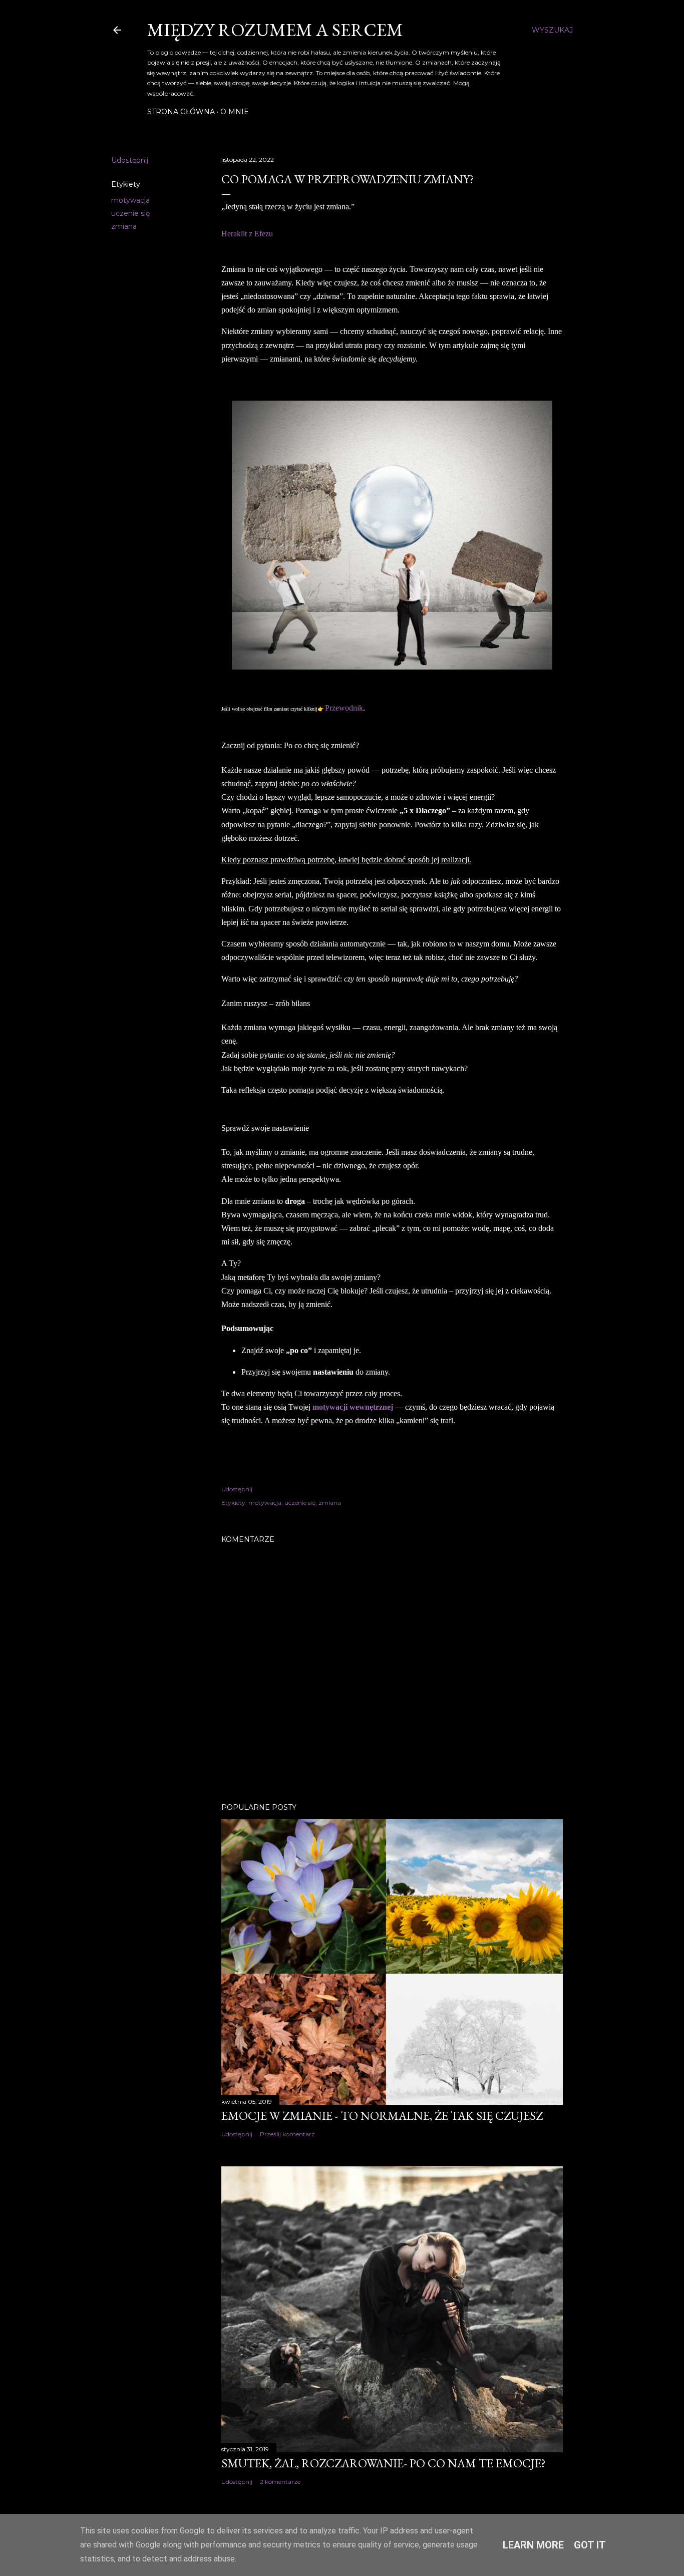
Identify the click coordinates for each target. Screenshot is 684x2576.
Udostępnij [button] (130, 160)
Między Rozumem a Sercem (275, 30)
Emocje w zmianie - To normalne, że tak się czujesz (382, 2116)
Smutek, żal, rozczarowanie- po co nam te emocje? (384, 2463)
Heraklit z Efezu (247, 234)
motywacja (130, 200)
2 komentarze (280, 2482)
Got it (590, 2545)
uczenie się (130, 213)
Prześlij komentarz (287, 2134)
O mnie (235, 112)
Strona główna (181, 112)
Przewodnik (344, 708)
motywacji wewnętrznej (353, 1407)
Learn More (533, 2545)
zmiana (124, 226)
